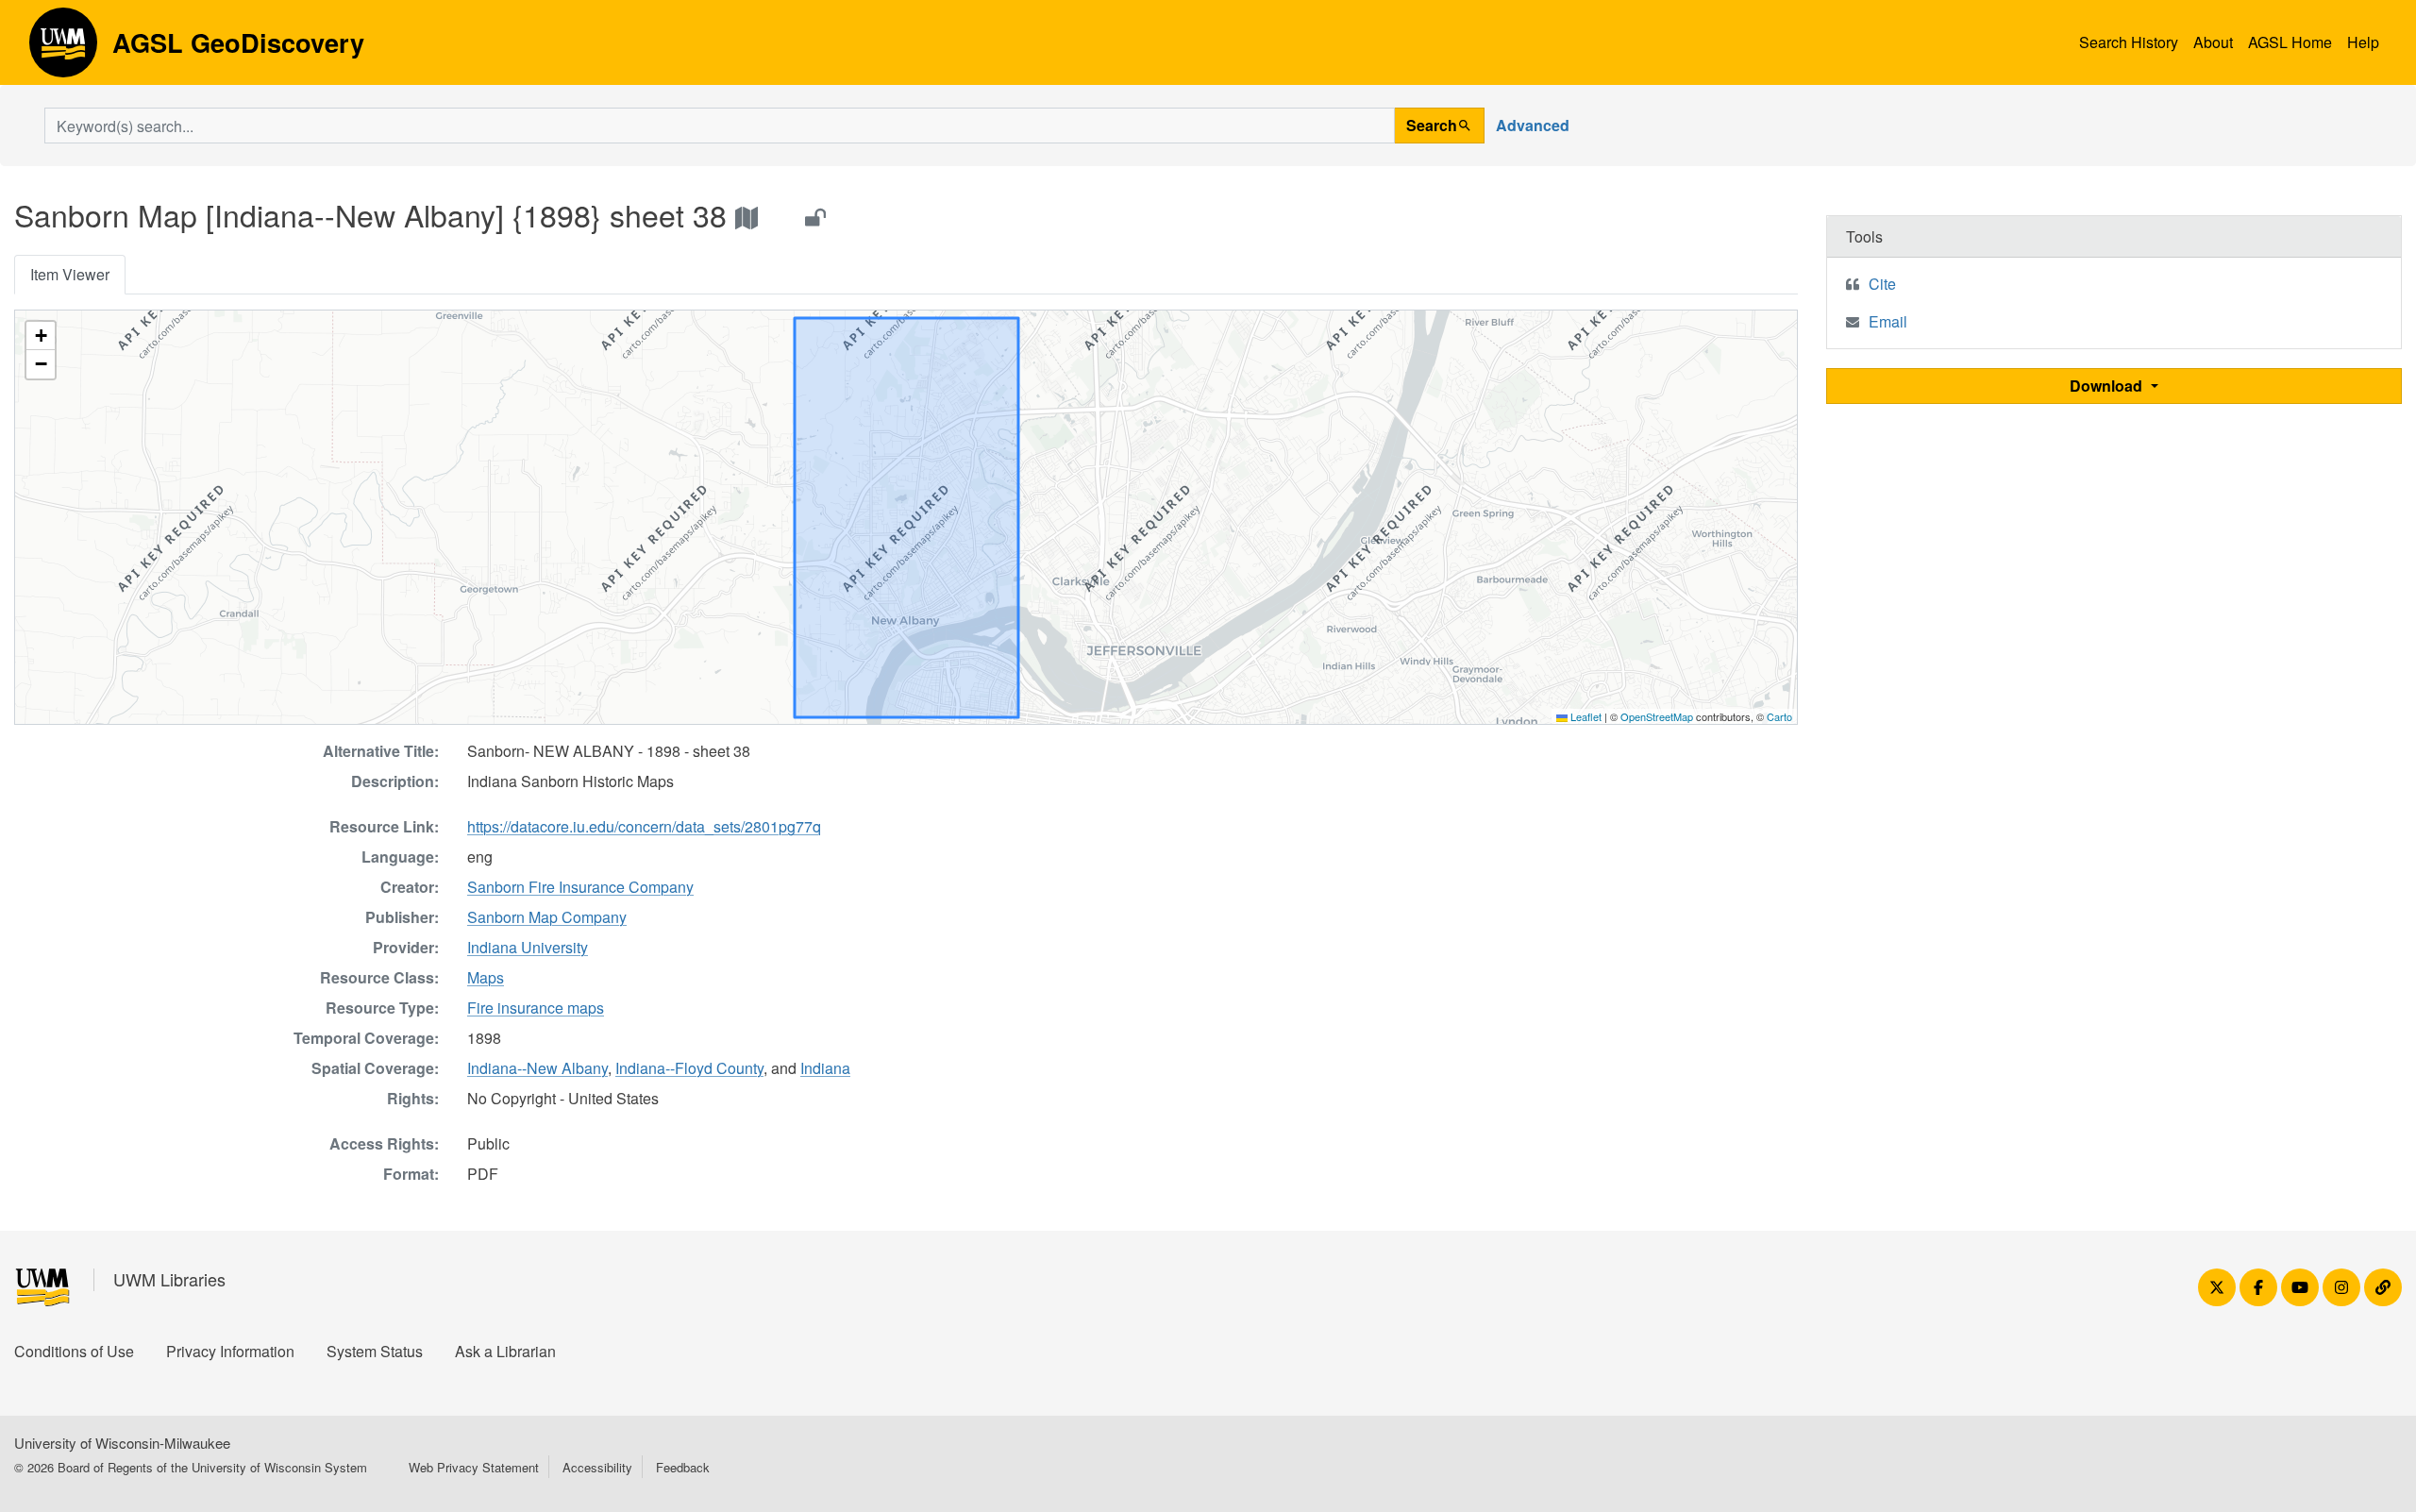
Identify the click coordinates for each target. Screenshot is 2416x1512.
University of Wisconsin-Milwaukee (122, 1443)
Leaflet (1585, 716)
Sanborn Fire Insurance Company (580, 887)
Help (2363, 42)
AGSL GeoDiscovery (63, 49)
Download (2108, 386)
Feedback (683, 1467)
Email (1888, 321)
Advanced (1533, 125)
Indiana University (528, 947)
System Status (375, 1351)
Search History (2129, 42)
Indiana (825, 1068)
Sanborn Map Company (547, 917)
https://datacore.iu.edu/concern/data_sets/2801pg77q (644, 826)
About (2213, 42)
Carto (1779, 716)
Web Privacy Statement (474, 1467)
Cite (1882, 284)
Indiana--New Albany (537, 1068)
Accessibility (597, 1467)
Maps (486, 977)
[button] (41, 336)
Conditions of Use (74, 1351)
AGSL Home (2290, 42)
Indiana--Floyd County (689, 1068)
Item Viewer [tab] (70, 274)
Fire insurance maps (536, 1008)
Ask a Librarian (505, 1351)
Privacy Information (230, 1351)
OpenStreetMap (1657, 716)
